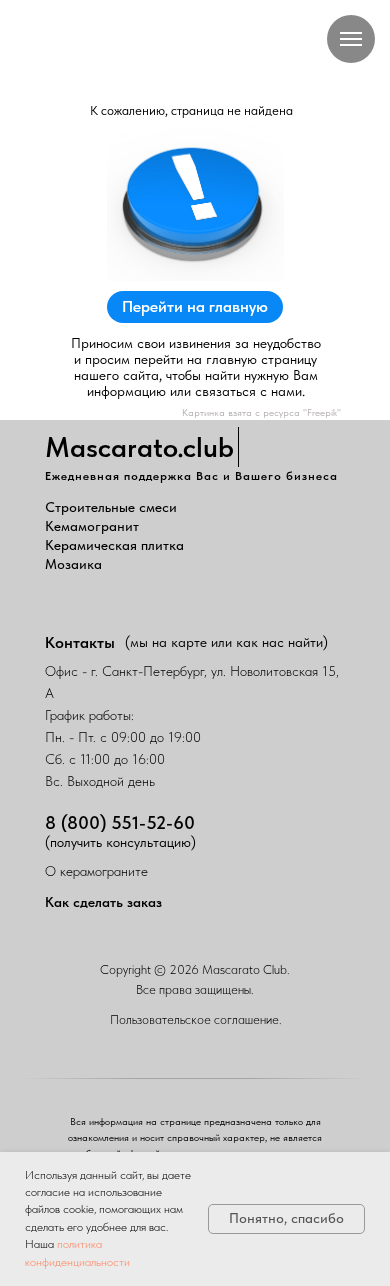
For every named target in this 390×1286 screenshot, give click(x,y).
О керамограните (96, 871)
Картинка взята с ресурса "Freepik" (261, 412)
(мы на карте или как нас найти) (226, 642)
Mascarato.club (139, 447)
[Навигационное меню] (351, 39)
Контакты (80, 642)
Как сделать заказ (103, 902)
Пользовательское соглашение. (196, 1019)
